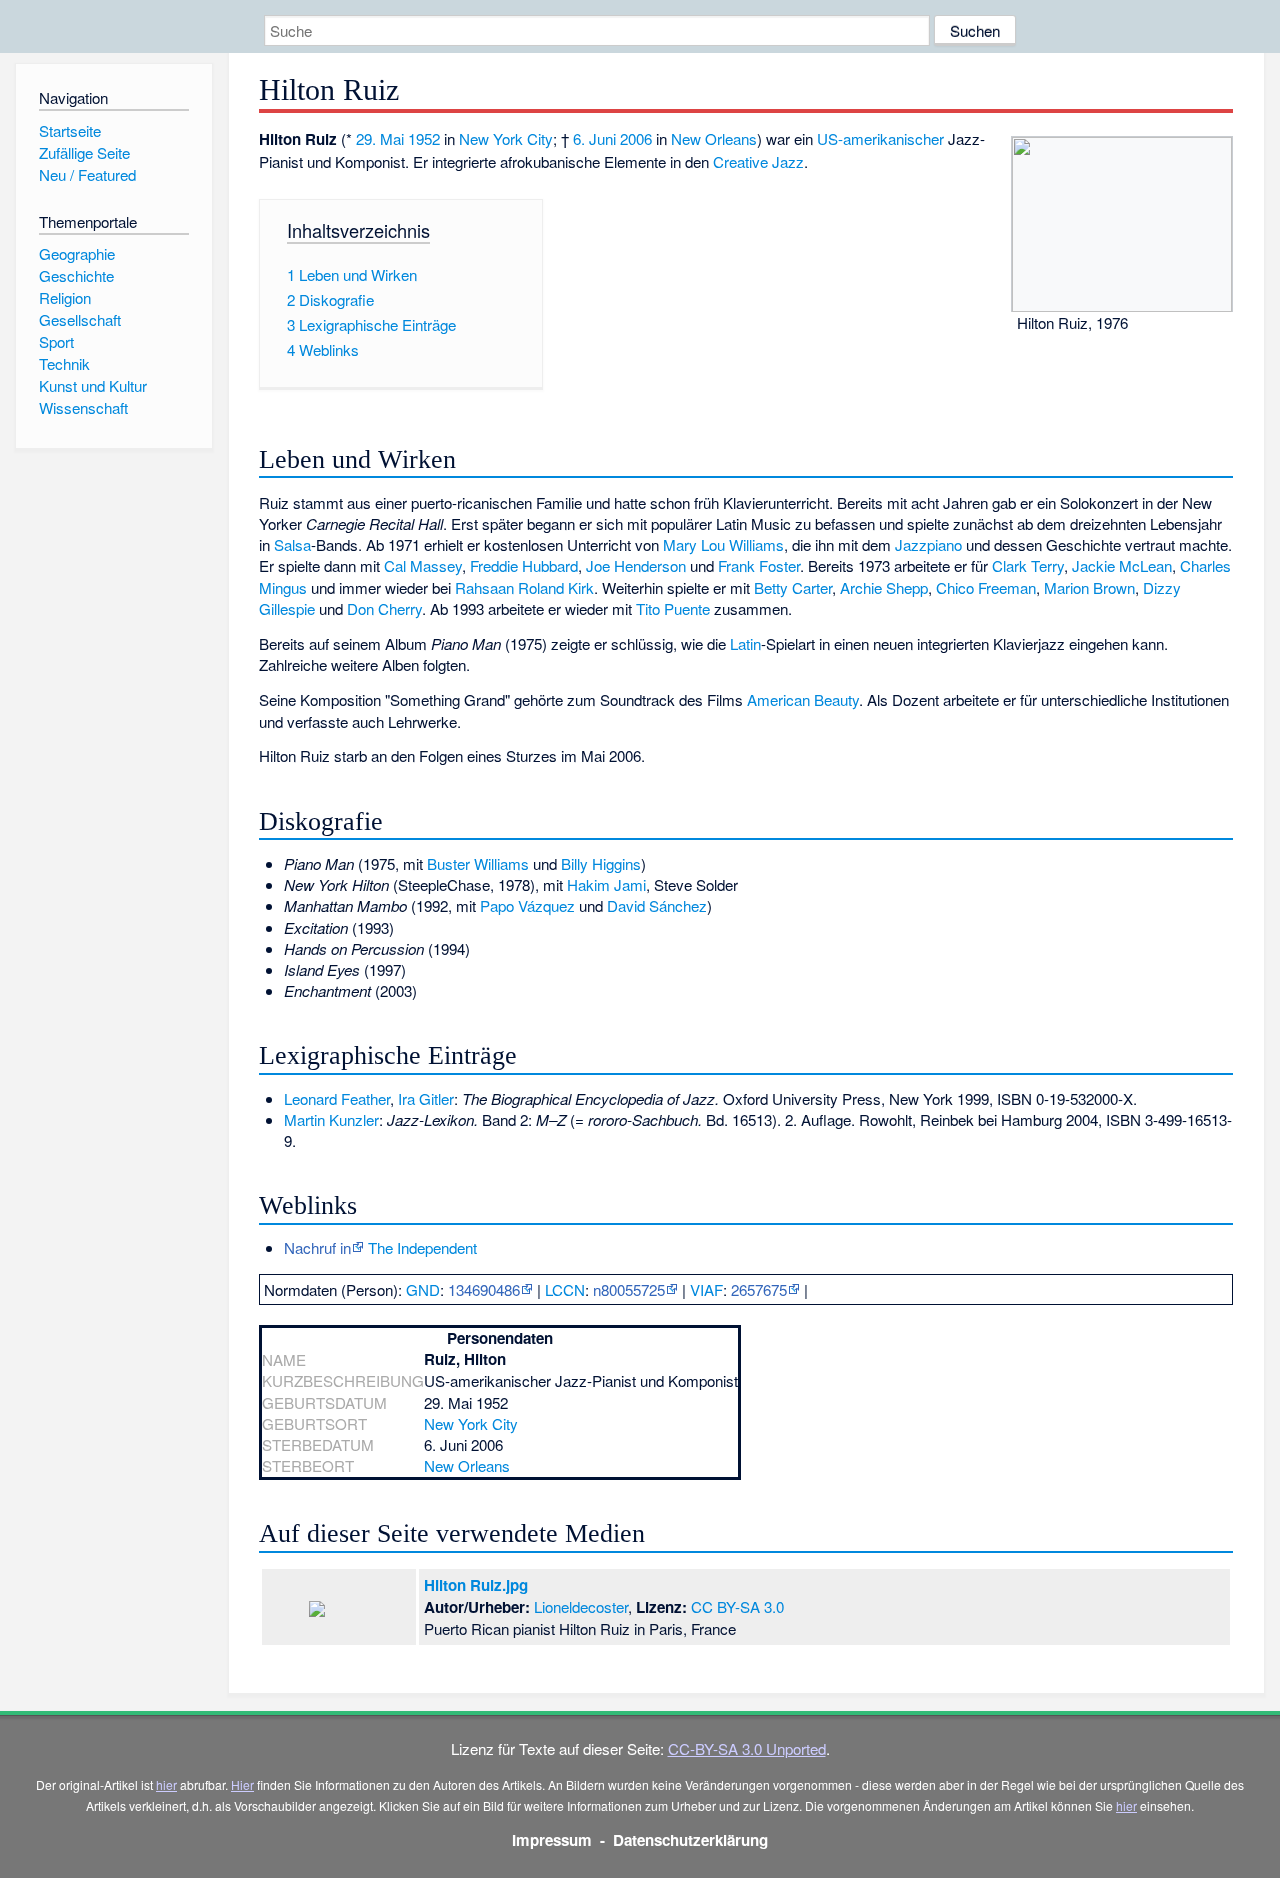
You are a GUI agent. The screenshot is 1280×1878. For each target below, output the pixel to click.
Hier (242, 1784)
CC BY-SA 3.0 (737, 1606)
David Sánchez (657, 905)
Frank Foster (759, 565)
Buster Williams (478, 863)
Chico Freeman (986, 587)
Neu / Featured (87, 174)
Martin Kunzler (331, 1119)
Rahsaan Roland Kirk (524, 587)
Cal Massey (423, 565)
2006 (636, 138)
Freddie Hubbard (524, 565)
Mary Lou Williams (723, 544)
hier (166, 1784)
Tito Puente (673, 608)
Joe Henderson (636, 565)
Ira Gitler (426, 1098)
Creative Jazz (758, 161)
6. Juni (594, 138)
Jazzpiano (928, 544)
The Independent (422, 1247)
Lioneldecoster (581, 1606)
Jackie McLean (1122, 565)
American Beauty (803, 699)
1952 (424, 138)
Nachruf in (317, 1247)
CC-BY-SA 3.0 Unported (747, 1748)
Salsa (292, 544)
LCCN (565, 1289)
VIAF (706, 1289)
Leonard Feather (337, 1098)
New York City (506, 138)
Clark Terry (1028, 565)
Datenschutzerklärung (690, 1840)
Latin (745, 643)
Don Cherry (384, 608)
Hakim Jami (606, 884)
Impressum (552, 1840)
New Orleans (714, 138)
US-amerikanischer (880, 138)
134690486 (484, 1289)
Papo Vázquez (527, 905)
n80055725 (629, 1289)
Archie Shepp (884, 587)
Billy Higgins (601, 863)
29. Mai (380, 138)
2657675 (759, 1289)
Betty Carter (793, 587)
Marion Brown (1089, 587)
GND (423, 1289)
